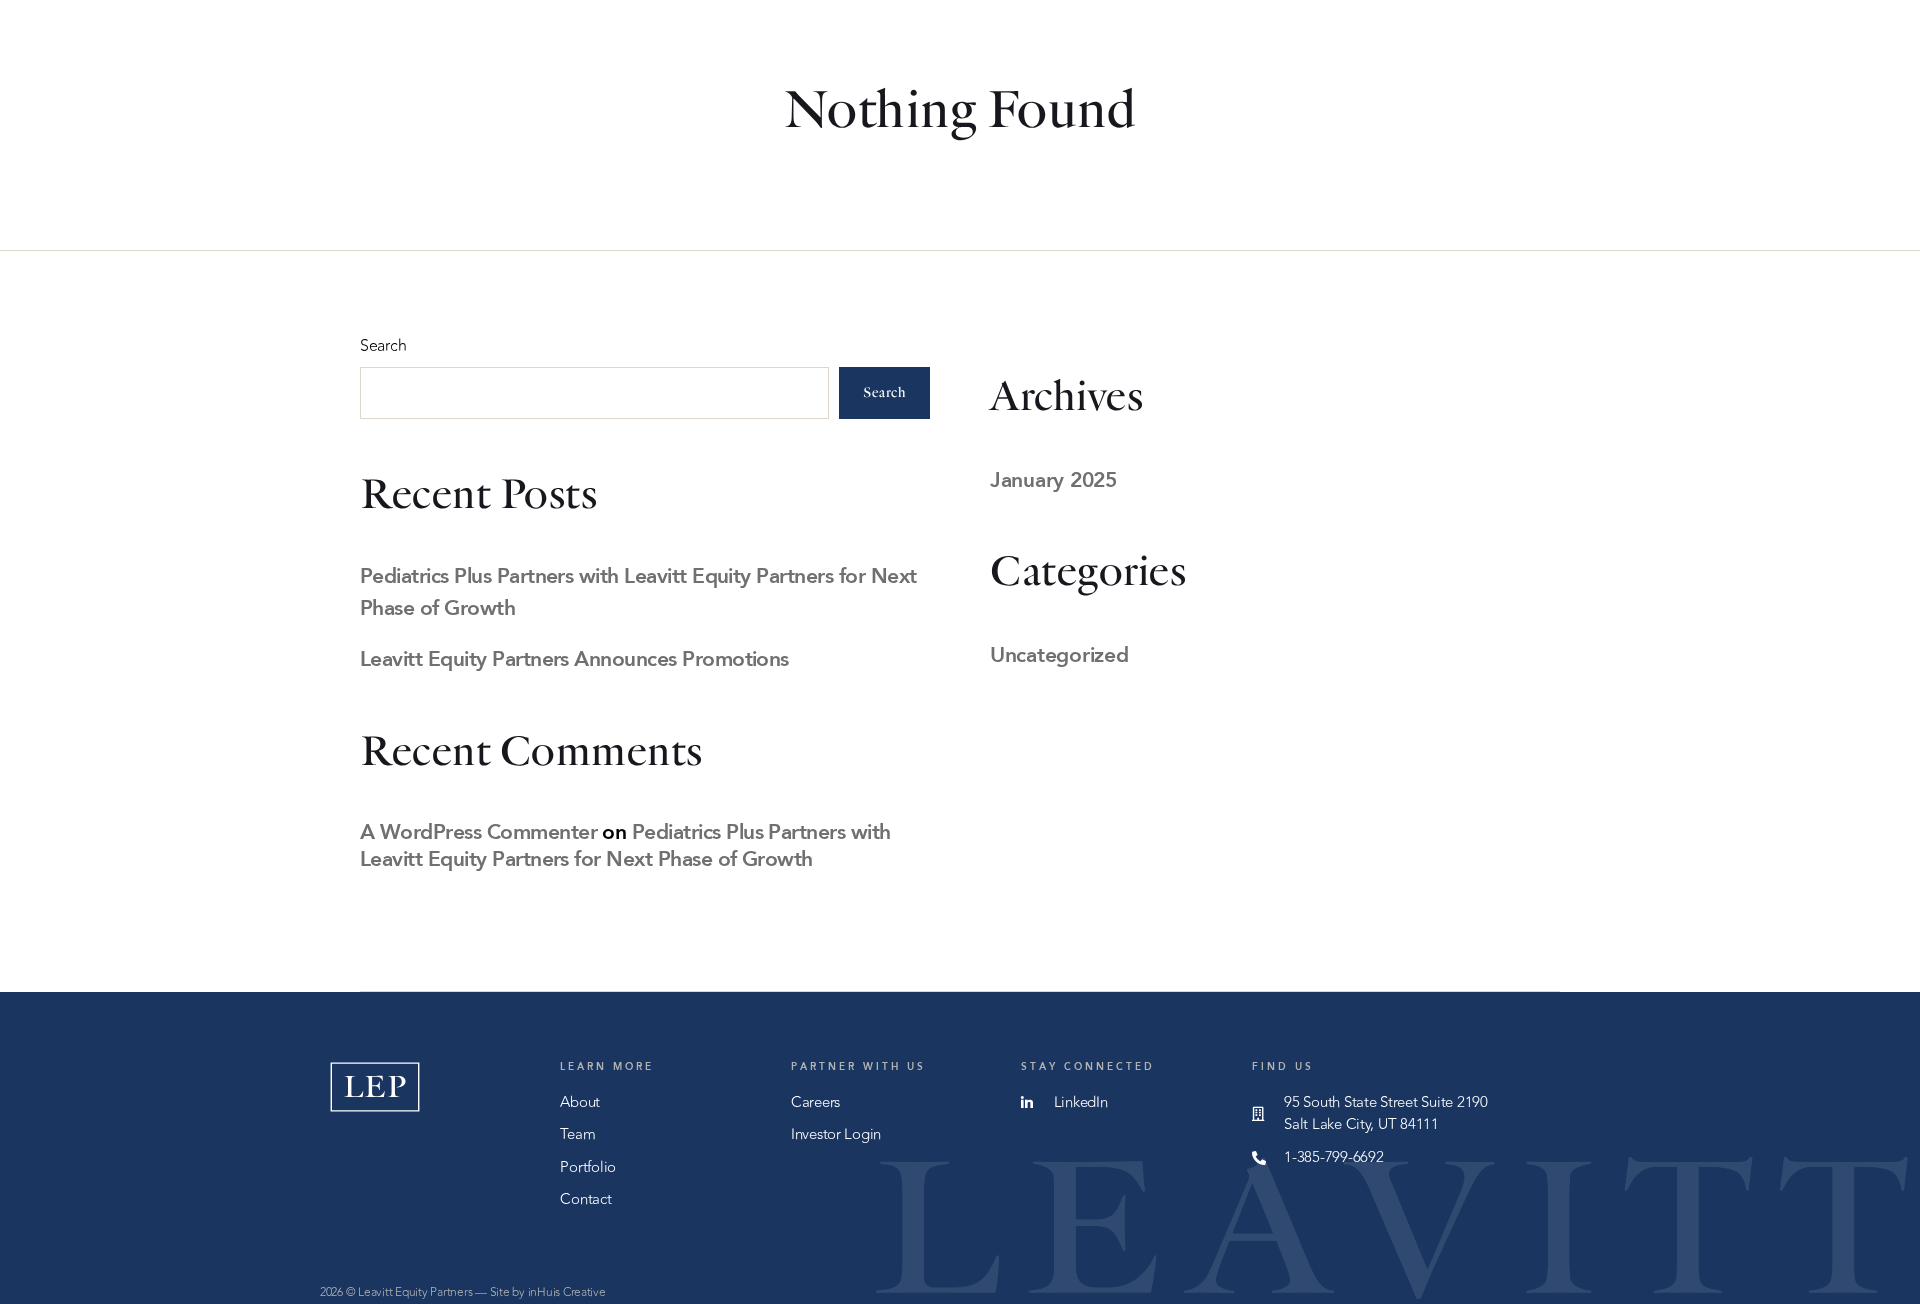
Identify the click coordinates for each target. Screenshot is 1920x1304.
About (1007, 51)
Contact (1363, 51)
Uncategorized (1059, 654)
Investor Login (1520, 51)
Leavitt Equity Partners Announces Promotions (574, 658)
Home (903, 51)
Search (383, 346)
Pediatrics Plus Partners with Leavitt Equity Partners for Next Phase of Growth (625, 844)
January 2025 (1053, 479)
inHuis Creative (567, 1292)
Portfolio (1229, 51)
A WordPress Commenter (478, 831)
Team (1110, 51)
